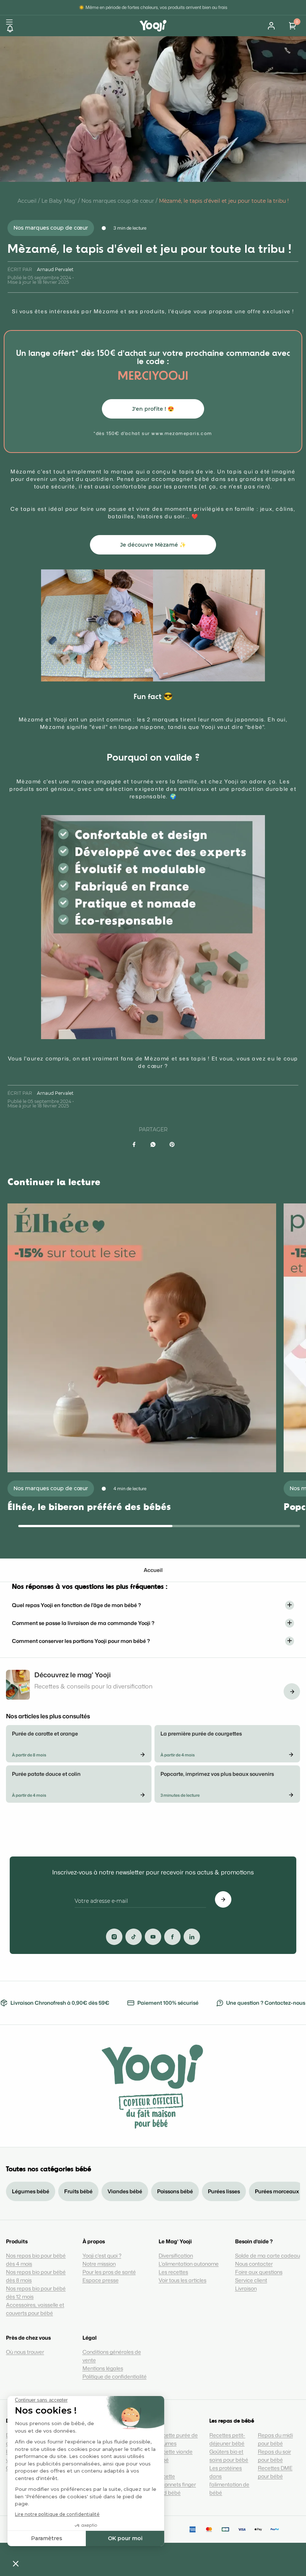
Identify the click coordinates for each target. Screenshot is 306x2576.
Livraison (246, 2288)
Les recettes (173, 2272)
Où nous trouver (25, 2352)
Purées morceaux (277, 2191)
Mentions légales (103, 2368)
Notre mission (99, 2264)
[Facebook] (172, 1937)
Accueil (27, 201)
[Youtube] (153, 1937)
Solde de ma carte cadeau (268, 2255)
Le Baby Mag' (59, 201)
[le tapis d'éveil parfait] (97, 626)
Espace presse (101, 2280)
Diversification (176, 2255)
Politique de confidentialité (115, 2376)
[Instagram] (114, 1937)
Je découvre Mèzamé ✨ (153, 545)
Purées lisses (224, 2191)
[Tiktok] (134, 1937)
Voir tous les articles (182, 2280)
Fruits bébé (78, 2191)
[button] (73, 29)
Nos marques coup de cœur (118, 201)
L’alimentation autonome (189, 2264)
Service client (251, 2280)
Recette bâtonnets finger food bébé (176, 2484)
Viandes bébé (125, 2191)
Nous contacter (254, 2264)
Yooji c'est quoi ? (102, 2255)
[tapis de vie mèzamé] (209, 626)
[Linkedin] (192, 1937)
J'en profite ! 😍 (153, 409)
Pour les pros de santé (109, 2272)
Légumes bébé (31, 2191)
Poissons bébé (175, 2191)
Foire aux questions (259, 2272)
